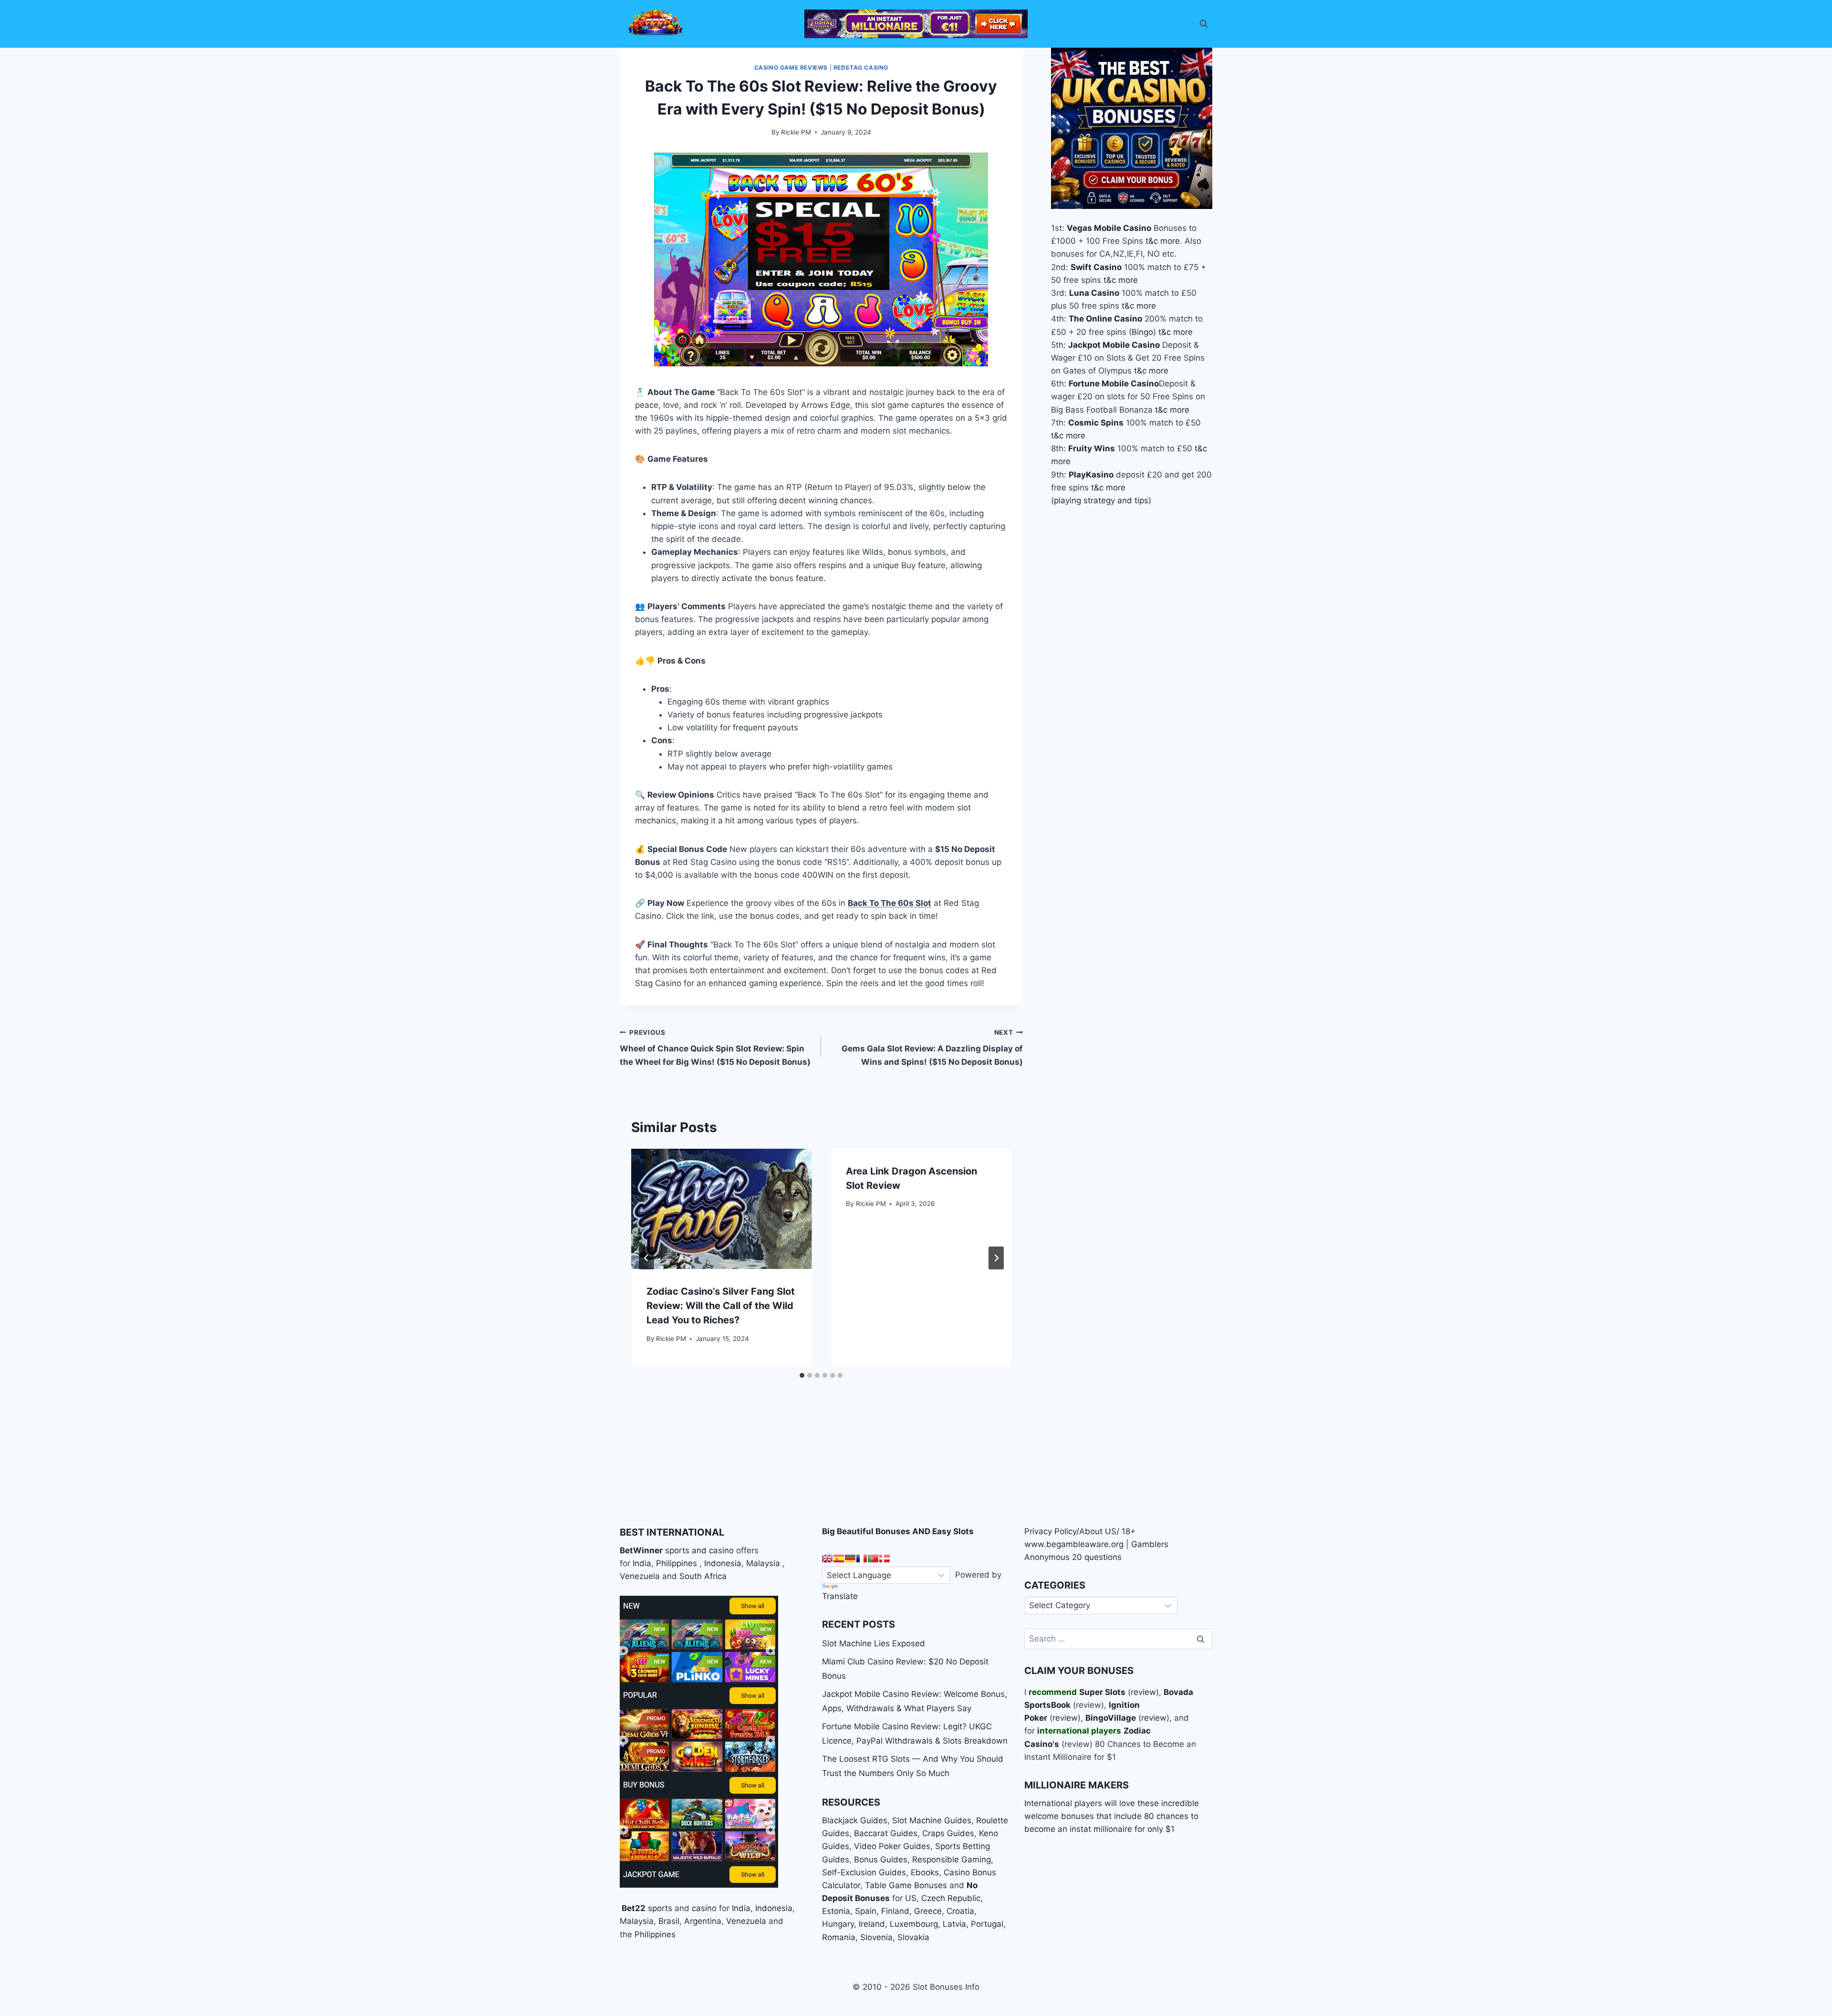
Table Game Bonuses (906, 1885)
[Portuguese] (873, 1559)
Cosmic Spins (1096, 423)
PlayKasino (1091, 475)
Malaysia (763, 1563)
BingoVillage (1111, 1718)
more (1170, 241)
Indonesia (723, 1563)
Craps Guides (948, 1833)
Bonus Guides (881, 1860)
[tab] (802, 1375)
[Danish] (885, 1559)
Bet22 (633, 1908)
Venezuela (640, 1576)
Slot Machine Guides (932, 1820)
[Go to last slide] (646, 1258)
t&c (1152, 241)
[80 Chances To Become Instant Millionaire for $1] (916, 24)
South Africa (703, 1576)
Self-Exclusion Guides (864, 1872)
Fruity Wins (1092, 448)
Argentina (703, 1921)
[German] (850, 1559)
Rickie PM (796, 132)
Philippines (677, 1563)
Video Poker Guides (892, 1846)
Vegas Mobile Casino (1109, 228)
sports (660, 1908)
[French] (862, 1559)
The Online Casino (1105, 319)
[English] (827, 1559)
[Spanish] (839, 1559)
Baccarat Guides (886, 1833)
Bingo (1142, 332)
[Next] (996, 1258)
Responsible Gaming (952, 1860)
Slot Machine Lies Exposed (874, 1643)
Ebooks (925, 1872)
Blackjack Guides (855, 1820)
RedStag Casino (861, 68)
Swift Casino (1096, 267)
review (1143, 1692)
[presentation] (721, 1209)
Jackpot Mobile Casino (1114, 345)
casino (704, 1908)
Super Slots (1102, 1692)
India (642, 1563)
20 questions (1097, 1557)
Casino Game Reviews (791, 68)
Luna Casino (1094, 293)
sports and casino (699, 1550)
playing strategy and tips (1101, 500)
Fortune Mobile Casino (1114, 384)
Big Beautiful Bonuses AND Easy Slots (898, 1531)
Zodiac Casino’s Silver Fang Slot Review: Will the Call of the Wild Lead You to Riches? (721, 1306)
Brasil (669, 1921)
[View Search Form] (1204, 24)
